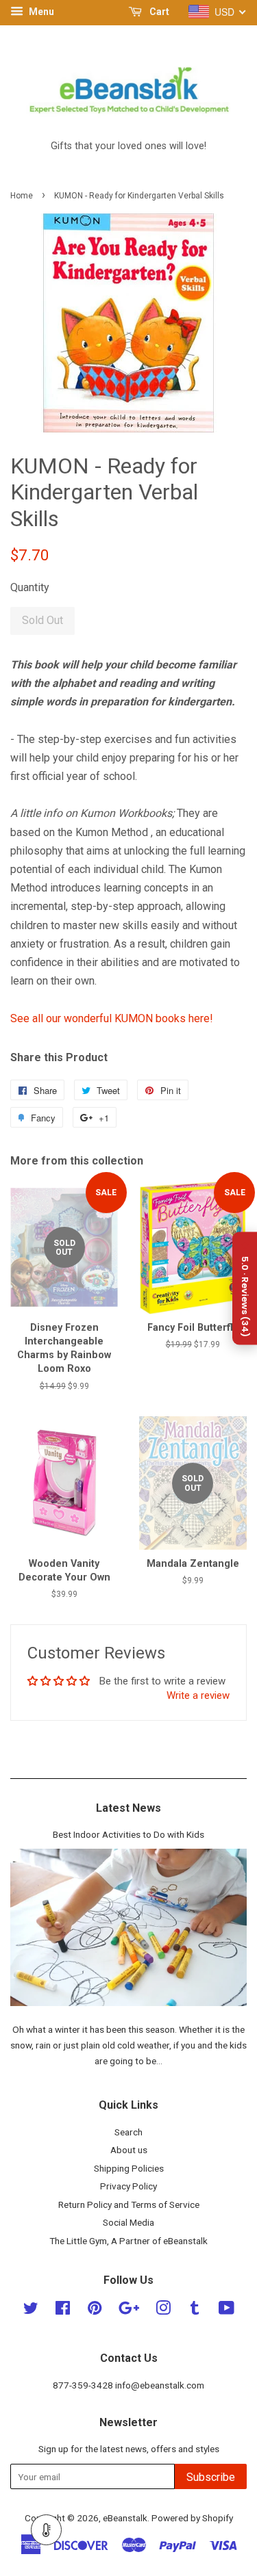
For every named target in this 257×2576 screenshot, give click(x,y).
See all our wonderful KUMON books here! (112, 1018)
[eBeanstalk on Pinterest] (95, 2311)
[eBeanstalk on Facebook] (63, 2311)
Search (128, 2132)
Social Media (128, 2222)
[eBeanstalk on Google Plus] (129, 2311)
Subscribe (211, 2477)
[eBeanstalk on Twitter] (31, 2311)
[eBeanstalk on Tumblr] (195, 2311)
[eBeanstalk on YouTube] (227, 2311)
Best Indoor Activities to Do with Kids (128, 1834)
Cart (158, 12)
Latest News (128, 1808)
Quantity (30, 587)
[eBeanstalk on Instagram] (163, 2311)
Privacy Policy (128, 2186)
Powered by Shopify (192, 2518)
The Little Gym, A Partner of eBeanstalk (128, 2241)
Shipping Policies (129, 2168)
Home (22, 196)
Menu (40, 12)
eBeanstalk (125, 2518)
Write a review (198, 1695)
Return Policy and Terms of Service (129, 2204)
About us (129, 2150)
